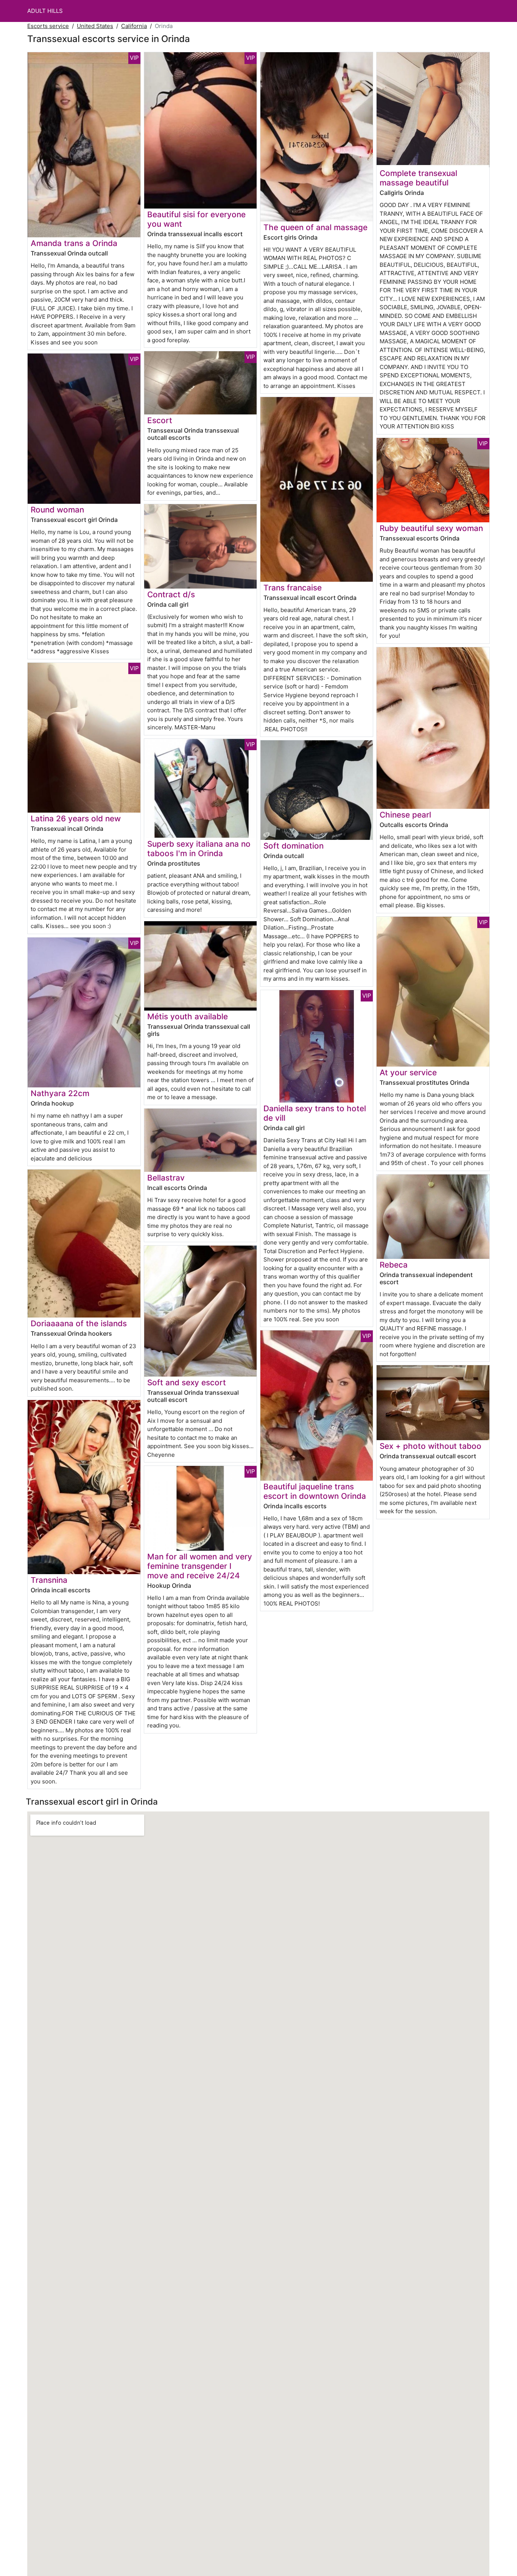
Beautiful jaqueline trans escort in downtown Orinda (315, 1491)
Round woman (57, 510)
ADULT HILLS (45, 11)
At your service (408, 1072)
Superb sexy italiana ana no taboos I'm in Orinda (199, 849)
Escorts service (48, 26)
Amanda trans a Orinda (74, 243)
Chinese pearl (405, 815)
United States (95, 26)
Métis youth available (188, 1016)
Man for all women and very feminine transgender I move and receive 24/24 (200, 1566)
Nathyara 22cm (60, 1093)
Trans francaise (293, 588)
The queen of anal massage (315, 227)
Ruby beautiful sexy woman (431, 528)
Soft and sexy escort (187, 1382)
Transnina (49, 1580)
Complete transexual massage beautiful (418, 178)
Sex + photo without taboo (431, 1446)
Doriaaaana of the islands (79, 1323)
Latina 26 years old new (76, 818)
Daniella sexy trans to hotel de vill (315, 1113)
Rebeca (394, 1265)
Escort (160, 420)
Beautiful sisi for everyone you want (196, 219)
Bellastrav (166, 1178)
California (134, 26)
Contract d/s (171, 594)
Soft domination (294, 846)
